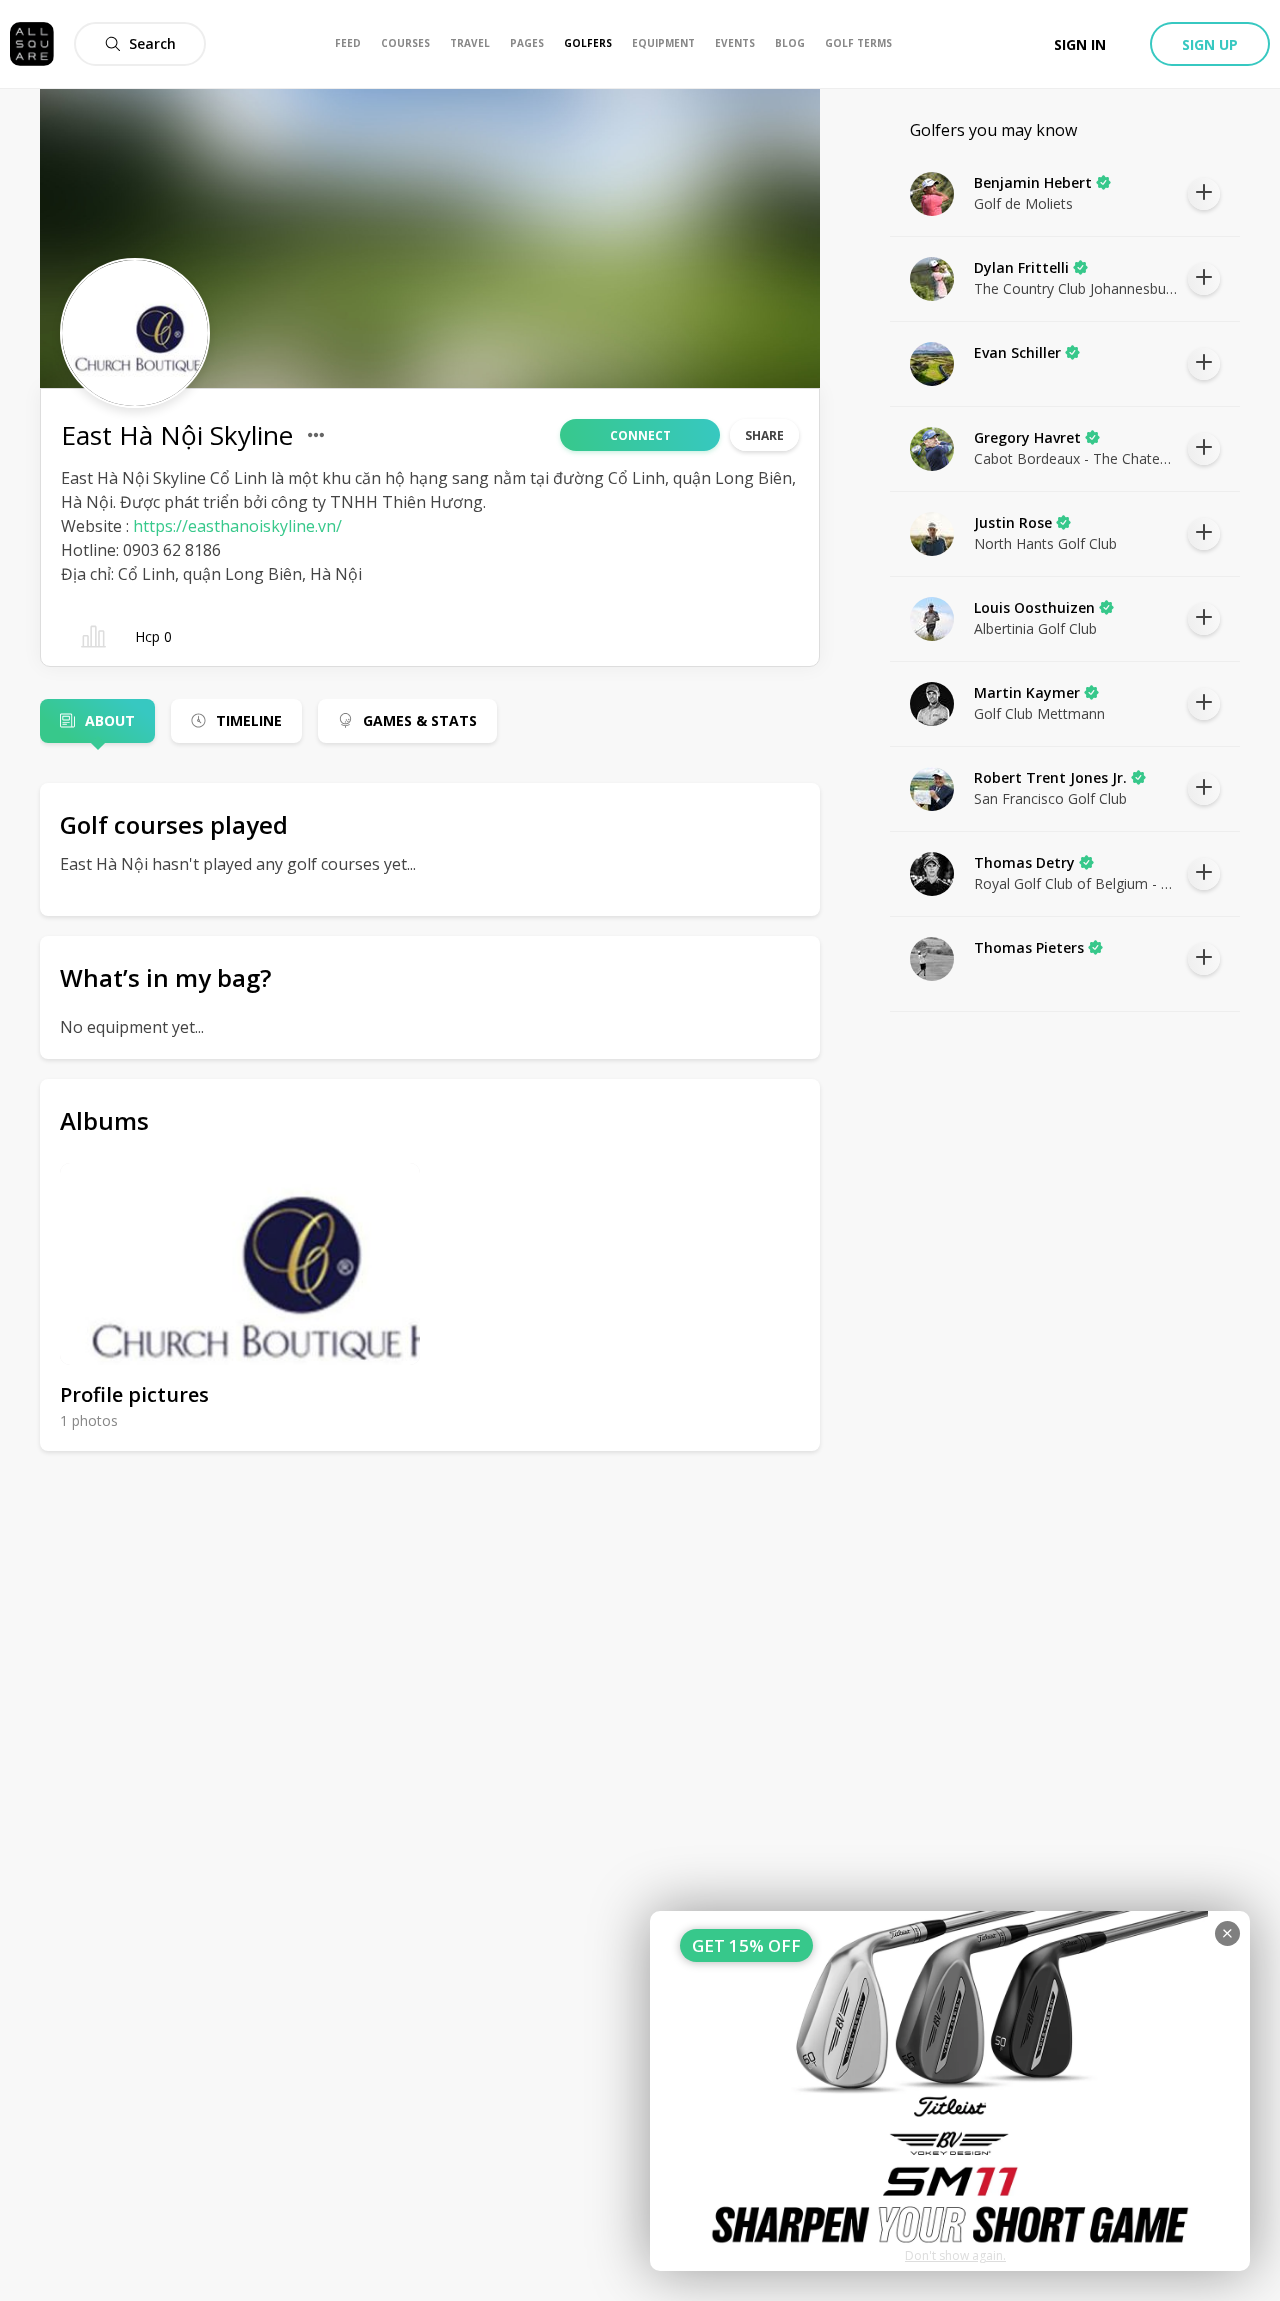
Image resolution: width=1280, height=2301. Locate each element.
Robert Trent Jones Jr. (1050, 777)
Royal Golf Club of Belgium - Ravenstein (1076, 883)
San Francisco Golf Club (1050, 798)
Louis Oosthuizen (1034, 607)
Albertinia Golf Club (1035, 628)
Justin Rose (1013, 522)
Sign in (1080, 44)
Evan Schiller (1017, 352)
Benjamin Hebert (1033, 182)
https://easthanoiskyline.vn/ (237, 526)
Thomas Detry (1024, 862)
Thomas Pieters (1029, 947)
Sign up (1210, 44)
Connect (640, 435)
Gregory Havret (1027, 437)
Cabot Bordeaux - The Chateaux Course (1076, 458)
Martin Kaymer (1027, 692)
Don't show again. (955, 2255)
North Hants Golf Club (1045, 543)
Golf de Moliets (1023, 203)
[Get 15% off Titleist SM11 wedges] (950, 2091)
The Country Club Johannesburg (1076, 288)
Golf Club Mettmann (1039, 713)
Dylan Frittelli (1021, 267)
